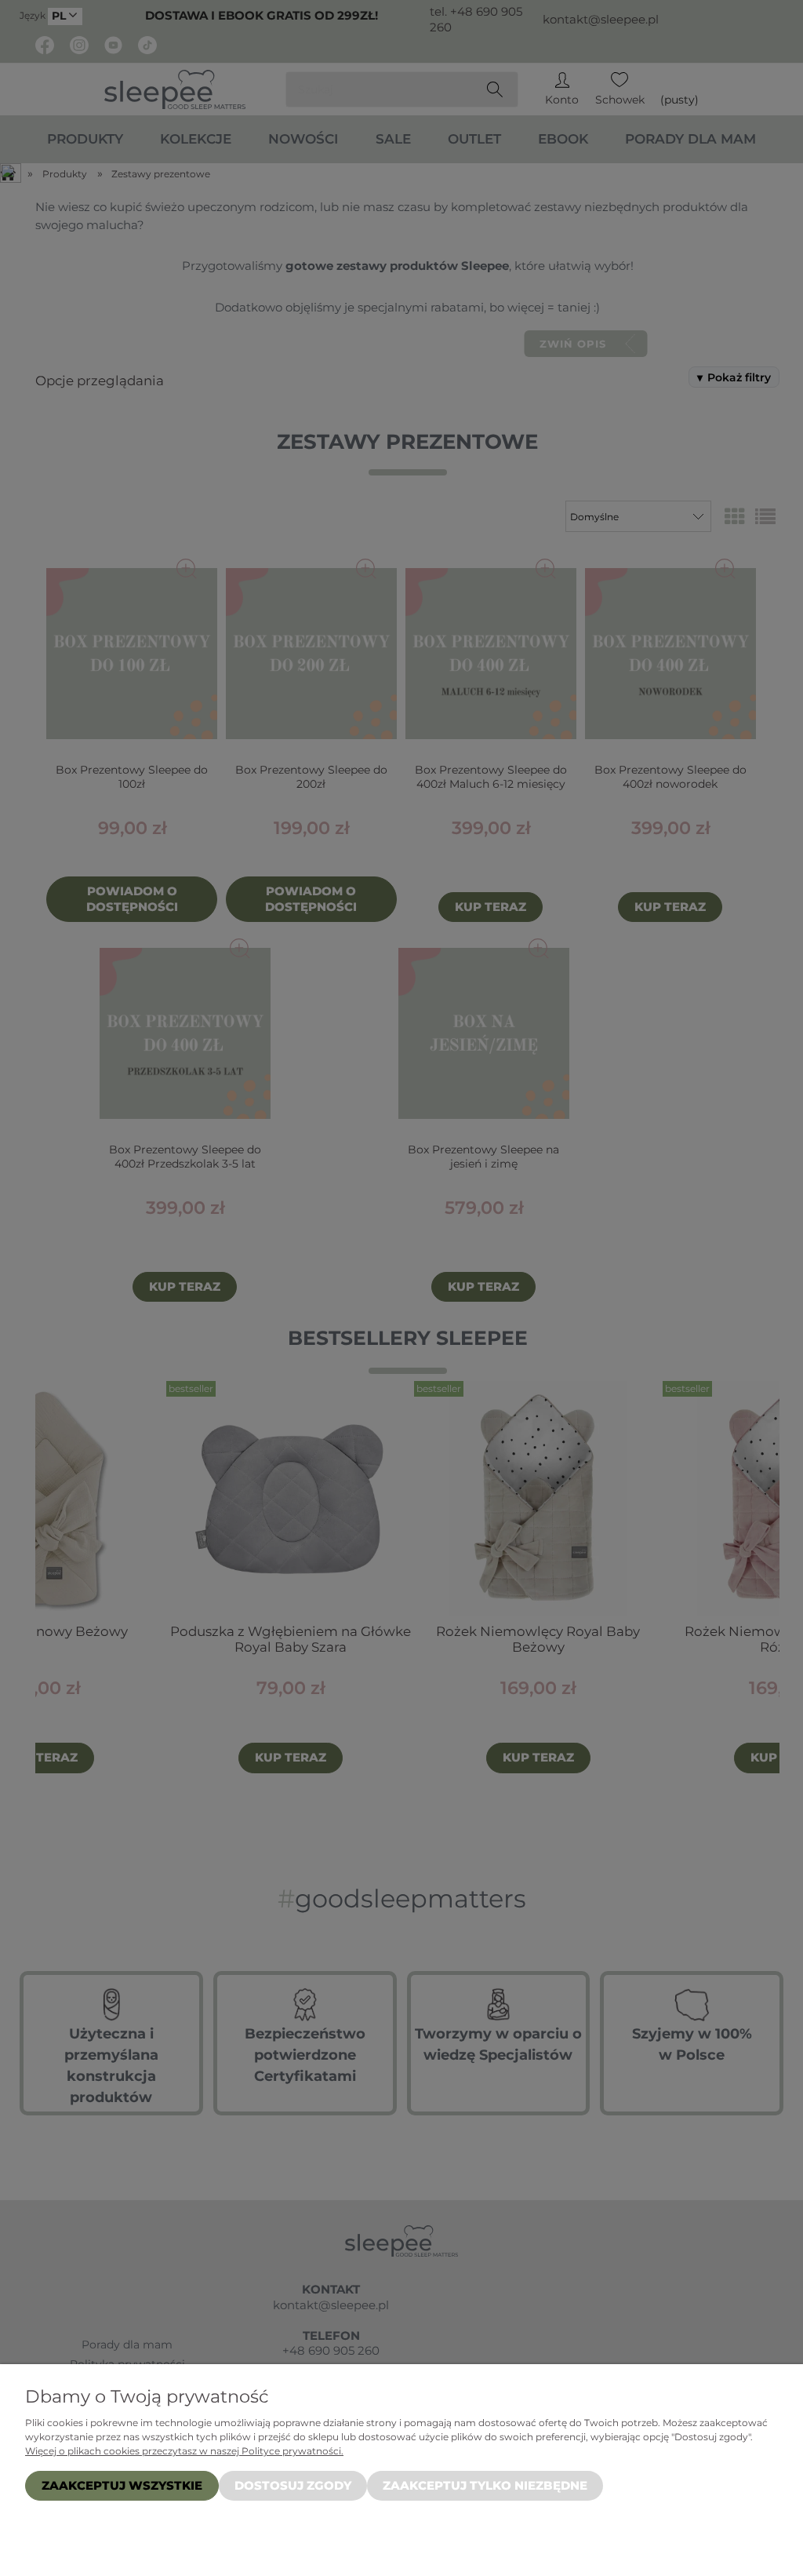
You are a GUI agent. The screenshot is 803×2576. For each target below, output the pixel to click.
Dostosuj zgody (293, 2485)
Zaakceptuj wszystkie (122, 2485)
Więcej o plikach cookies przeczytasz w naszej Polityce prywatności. (184, 2451)
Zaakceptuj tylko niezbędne (485, 2485)
